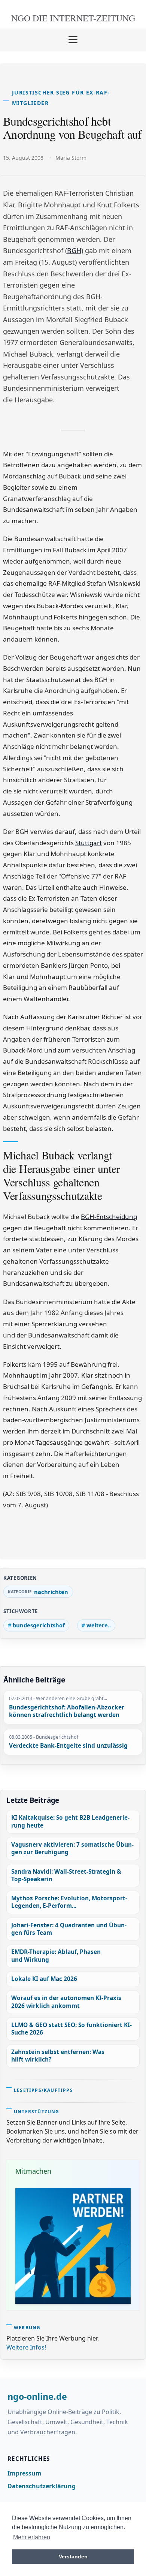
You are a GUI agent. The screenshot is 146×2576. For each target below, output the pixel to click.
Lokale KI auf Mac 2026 (44, 1979)
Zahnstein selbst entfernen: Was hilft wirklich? (58, 2056)
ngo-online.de (37, 2397)
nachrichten (51, 1592)
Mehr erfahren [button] (32, 2537)
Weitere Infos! (26, 2347)
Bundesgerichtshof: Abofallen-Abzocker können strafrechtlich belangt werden (67, 1712)
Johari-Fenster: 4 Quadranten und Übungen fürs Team (69, 1929)
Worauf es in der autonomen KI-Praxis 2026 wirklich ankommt (66, 2002)
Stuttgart (89, 843)
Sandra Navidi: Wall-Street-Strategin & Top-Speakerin (66, 1875)
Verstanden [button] (73, 2557)
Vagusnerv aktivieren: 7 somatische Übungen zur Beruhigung (72, 1848)
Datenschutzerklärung (42, 2486)
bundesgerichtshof (39, 1625)
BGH (74, 250)
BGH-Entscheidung (109, 1217)
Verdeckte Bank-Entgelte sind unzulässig (68, 1746)
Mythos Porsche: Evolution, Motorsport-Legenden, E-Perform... (69, 1902)
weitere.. (99, 1625)
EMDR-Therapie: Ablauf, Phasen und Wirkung (56, 1956)
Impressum (25, 2473)
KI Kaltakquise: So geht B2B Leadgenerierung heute (70, 1821)
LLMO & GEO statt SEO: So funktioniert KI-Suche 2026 (72, 2029)
